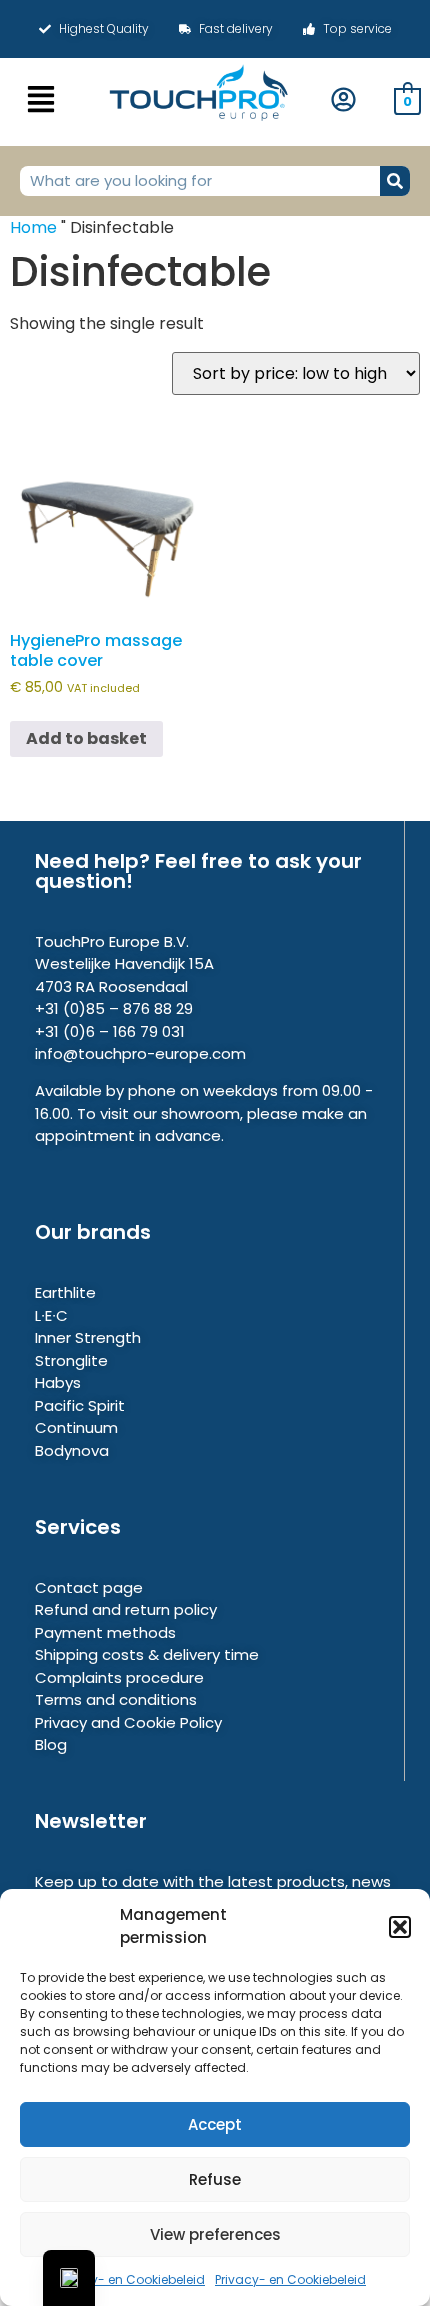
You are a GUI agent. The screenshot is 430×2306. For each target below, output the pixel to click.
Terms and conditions (116, 1699)
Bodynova (72, 1450)
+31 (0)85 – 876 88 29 (114, 1008)
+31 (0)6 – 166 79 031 (110, 1031)
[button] (400, 1927)
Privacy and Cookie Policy (128, 1722)
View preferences (215, 2234)
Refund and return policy (126, 1609)
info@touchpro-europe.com (140, 1053)
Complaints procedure (119, 1677)
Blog (51, 1744)
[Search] (395, 181)
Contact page (89, 1587)
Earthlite (65, 1292)
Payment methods (105, 1632)
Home (33, 227)
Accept (215, 2124)
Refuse (215, 2179)
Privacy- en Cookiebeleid (129, 2279)
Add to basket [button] (86, 738)
